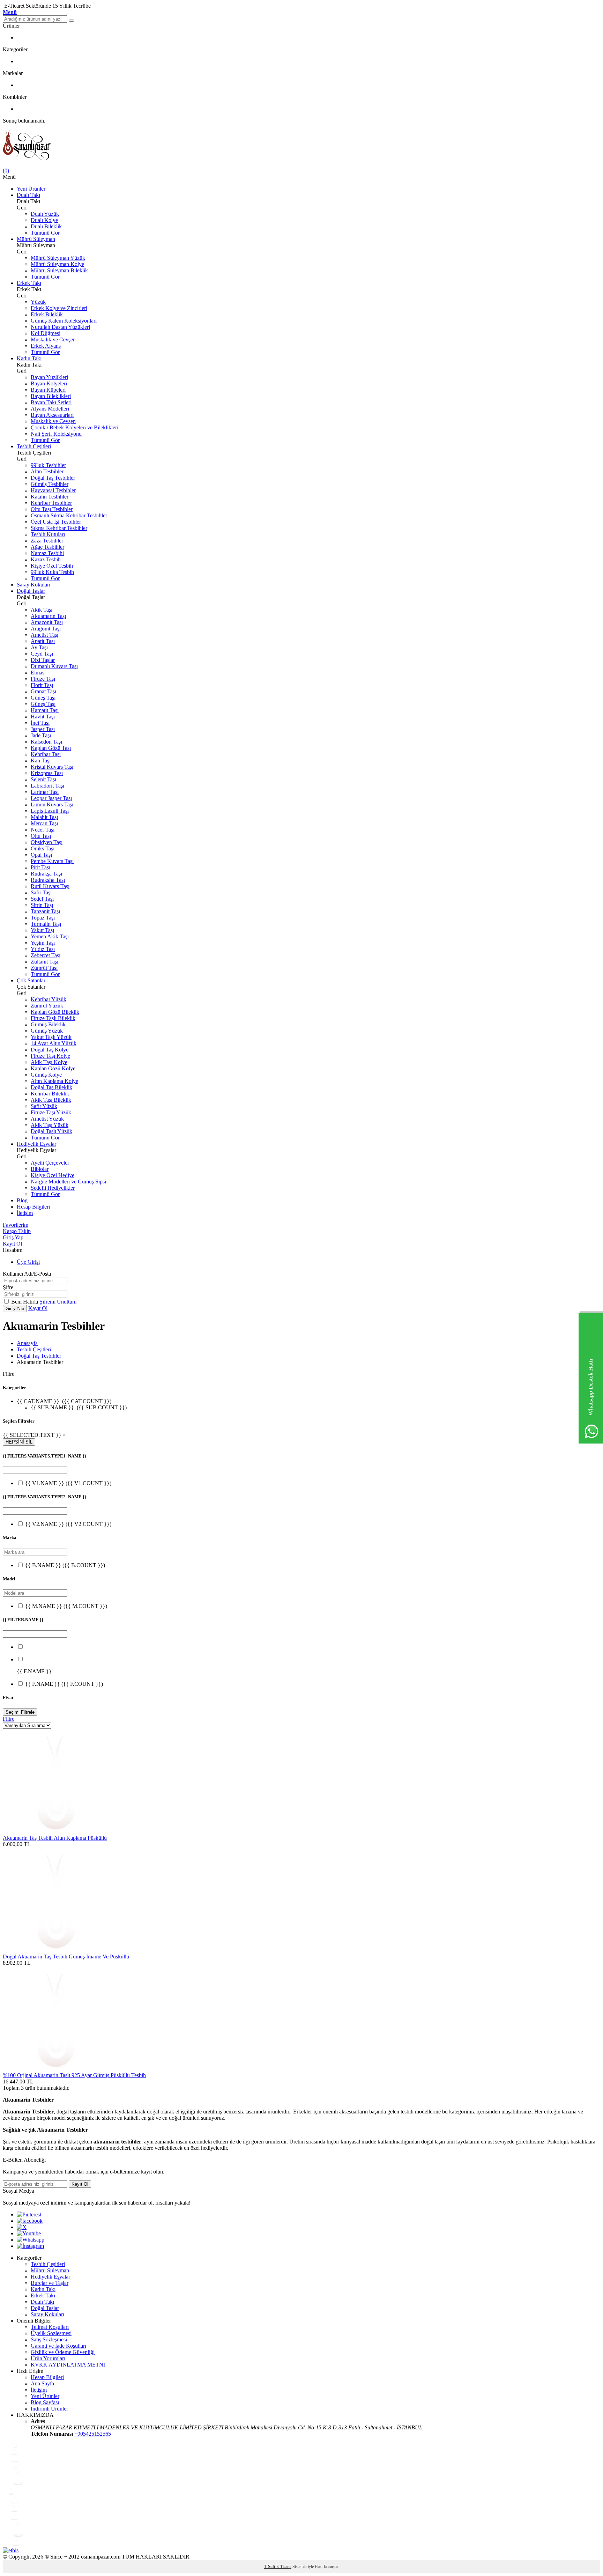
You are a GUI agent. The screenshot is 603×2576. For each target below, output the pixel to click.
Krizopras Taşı (47, 773)
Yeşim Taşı (43, 943)
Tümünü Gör (45, 233)
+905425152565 (93, 2434)
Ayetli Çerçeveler (50, 1163)
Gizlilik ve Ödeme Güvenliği (63, 2352)
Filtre (9, 1719)
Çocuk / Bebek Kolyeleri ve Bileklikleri (75, 427)
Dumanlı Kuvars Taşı (54, 666)
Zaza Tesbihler (47, 541)
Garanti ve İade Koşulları (58, 2346)
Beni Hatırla (25, 1302)
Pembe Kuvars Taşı (52, 861)
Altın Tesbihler (47, 471)
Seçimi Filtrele (20, 1712)
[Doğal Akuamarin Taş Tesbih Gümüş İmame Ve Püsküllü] (55, 1950)
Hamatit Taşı (45, 710)
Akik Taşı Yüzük (50, 1125)
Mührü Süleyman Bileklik (59, 270)
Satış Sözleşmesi (49, 2339)
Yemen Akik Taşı (50, 936)
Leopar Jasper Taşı (51, 798)
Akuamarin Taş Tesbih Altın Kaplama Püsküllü (55, 1838)
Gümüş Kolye (46, 1075)
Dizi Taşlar (43, 660)
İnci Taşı (40, 723)
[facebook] (30, 2221)
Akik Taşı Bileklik (51, 1100)
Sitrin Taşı (42, 905)
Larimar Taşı (45, 792)
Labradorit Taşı (47, 786)
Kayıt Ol (12, 1244)
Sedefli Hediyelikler (53, 1188)
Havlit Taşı (43, 717)
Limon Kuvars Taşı (52, 804)
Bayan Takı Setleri (51, 402)
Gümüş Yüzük (47, 1031)
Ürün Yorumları (48, 2358)
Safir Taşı (41, 892)
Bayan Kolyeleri (49, 383)
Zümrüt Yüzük (47, 1006)
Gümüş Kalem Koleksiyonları (64, 321)
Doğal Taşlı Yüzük (51, 1131)
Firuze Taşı (43, 679)
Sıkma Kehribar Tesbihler (59, 528)
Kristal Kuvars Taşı (52, 767)
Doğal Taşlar (31, 591)
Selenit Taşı (43, 779)
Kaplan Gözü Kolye (53, 1068)
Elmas (38, 673)
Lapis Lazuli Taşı (50, 811)
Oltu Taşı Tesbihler (52, 509)
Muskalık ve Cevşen (53, 339)
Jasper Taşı (43, 729)
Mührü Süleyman (36, 239)
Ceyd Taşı (42, 654)
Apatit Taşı (43, 641)
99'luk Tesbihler (48, 465)
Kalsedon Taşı (46, 742)
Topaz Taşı (43, 918)
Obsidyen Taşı (47, 842)
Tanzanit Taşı (45, 911)
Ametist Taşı (44, 635)
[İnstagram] (30, 2246)
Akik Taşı (42, 610)
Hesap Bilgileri (33, 1207)
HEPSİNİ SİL (19, 1442)
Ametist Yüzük (47, 1119)
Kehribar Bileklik (50, 1094)
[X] (22, 2227)
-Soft (270, 2567)
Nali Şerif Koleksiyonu (56, 434)
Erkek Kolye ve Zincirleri (59, 308)
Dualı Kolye (44, 220)
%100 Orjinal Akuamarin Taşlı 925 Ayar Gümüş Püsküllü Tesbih (74, 2075)
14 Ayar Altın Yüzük (54, 1043)
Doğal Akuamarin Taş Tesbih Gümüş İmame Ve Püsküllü (66, 1957)
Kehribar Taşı (46, 754)
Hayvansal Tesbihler (53, 490)
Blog (22, 1200)
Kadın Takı (29, 358)
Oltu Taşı (41, 836)
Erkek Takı (29, 283)
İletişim (25, 1213)
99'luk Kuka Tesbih (52, 572)
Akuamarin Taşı (48, 616)
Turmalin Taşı (46, 924)
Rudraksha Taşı (48, 880)
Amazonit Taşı (47, 622)
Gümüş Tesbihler (50, 484)
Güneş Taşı (43, 698)
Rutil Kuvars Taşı (50, 886)
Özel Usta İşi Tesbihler (56, 522)
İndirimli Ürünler (49, 2409)
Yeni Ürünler (31, 189)
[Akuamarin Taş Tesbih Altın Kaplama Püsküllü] (55, 1832)
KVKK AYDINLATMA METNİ (68, 2365)
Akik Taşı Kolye (49, 1062)
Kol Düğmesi (46, 333)
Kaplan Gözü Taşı (51, 748)
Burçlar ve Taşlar (50, 2283)
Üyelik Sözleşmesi (51, 2333)
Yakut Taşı (42, 930)
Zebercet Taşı (46, 955)
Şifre (8, 1287)
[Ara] (72, 21)
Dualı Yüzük (45, 214)
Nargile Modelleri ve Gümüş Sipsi (68, 1182)
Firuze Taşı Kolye (50, 1056)
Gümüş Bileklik (48, 1024)
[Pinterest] (29, 2215)
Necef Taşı (43, 830)
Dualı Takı (28, 195)
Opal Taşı (41, 855)
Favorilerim (16, 1225)
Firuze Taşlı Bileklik (53, 1018)
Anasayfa (27, 1343)
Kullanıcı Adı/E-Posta (27, 1274)
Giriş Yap (13, 1237)
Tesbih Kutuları (48, 534)
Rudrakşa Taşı (46, 874)
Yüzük (38, 302)
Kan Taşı (41, 761)
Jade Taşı (41, 735)
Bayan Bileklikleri (51, 396)
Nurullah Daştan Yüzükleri (60, 327)
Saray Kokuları (33, 585)
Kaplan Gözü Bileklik (55, 1012)
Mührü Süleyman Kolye (57, 264)
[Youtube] (29, 2233)
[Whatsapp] (31, 2240)
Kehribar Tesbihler (51, 503)
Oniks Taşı (43, 848)
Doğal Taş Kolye (50, 1050)
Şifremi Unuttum (58, 1302)
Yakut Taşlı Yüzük (51, 1037)
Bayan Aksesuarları (52, 415)
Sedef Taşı (42, 899)
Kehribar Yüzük (49, 999)
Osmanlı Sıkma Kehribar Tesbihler (69, 515)
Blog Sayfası (45, 2402)
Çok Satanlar (31, 980)
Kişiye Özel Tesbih (52, 566)
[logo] (301, 146)
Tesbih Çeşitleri (34, 446)
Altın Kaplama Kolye (54, 1081)
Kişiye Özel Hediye (53, 1175)
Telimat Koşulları (50, 2327)
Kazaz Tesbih (46, 559)
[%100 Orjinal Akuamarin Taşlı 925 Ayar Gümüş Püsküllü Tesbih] (55, 2069)
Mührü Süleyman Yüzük (58, 258)
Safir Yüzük (44, 1106)
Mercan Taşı (44, 823)
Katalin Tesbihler (50, 497)
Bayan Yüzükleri (49, 377)
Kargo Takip (17, 1231)
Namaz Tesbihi (47, 553)
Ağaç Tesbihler (47, 547)
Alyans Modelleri (50, 409)
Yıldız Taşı (43, 949)
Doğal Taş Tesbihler (53, 478)
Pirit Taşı (40, 867)
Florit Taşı (42, 685)
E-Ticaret (284, 2567)
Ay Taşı (39, 647)
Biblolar (40, 1169)
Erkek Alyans (46, 346)
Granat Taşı (43, 691)
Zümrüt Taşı (44, 968)
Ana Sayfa (42, 2383)
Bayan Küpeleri (48, 390)
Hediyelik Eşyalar (36, 1144)
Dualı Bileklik (46, 226)
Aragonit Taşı (46, 629)
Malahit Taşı (44, 817)
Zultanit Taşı (44, 962)
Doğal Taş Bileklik (51, 1087)
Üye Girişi (28, 1262)
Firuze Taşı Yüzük (51, 1112)
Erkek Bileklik (47, 314)
